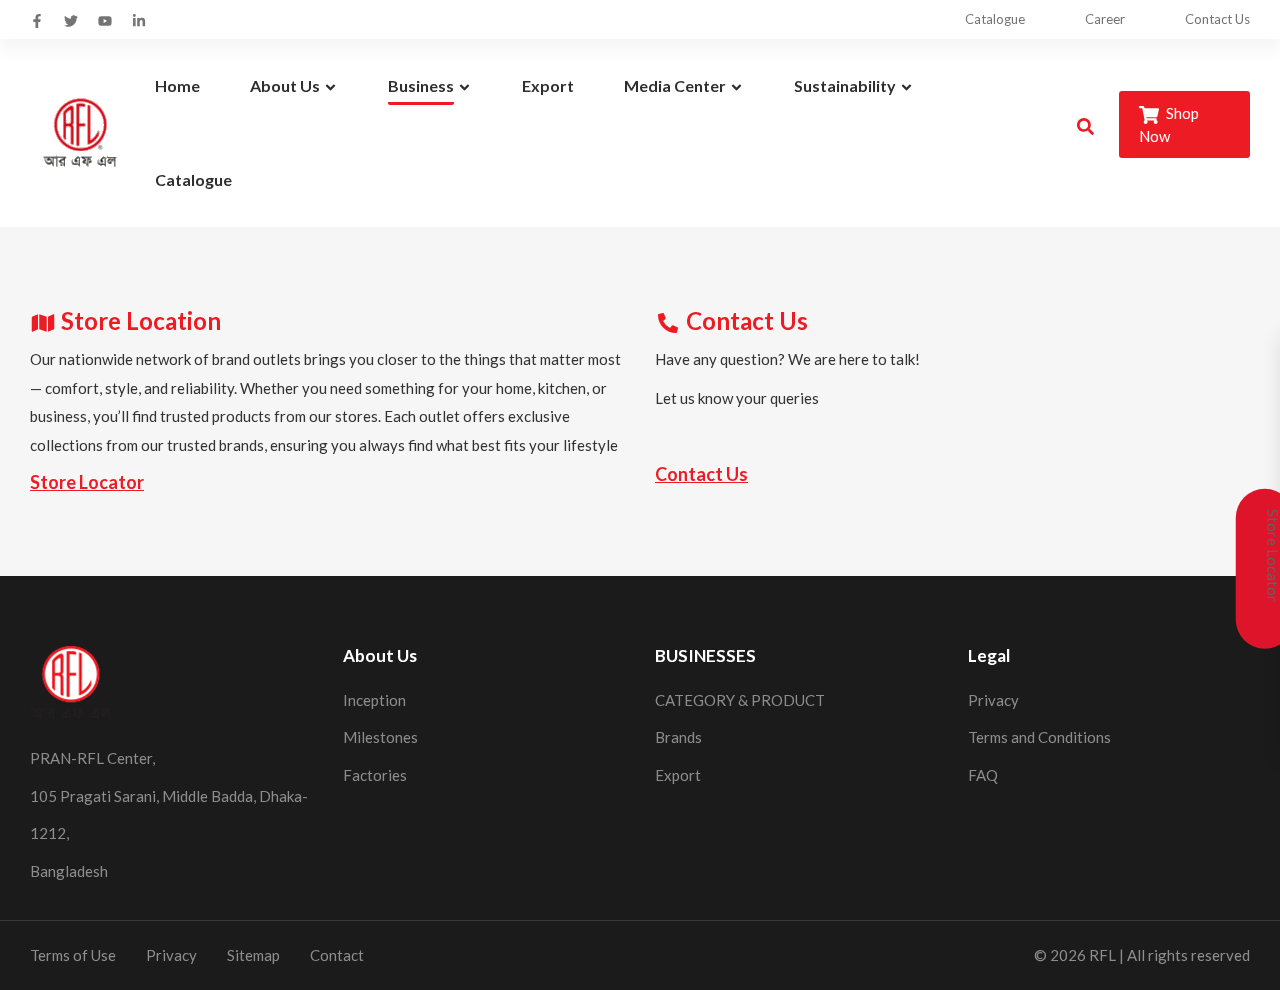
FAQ (983, 775)
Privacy (993, 700)
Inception (374, 700)
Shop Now (1169, 124)
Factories (375, 775)
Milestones (380, 737)
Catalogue (995, 19)
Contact (337, 955)
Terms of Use (73, 955)
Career (1105, 19)
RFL (1102, 955)
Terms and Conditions (1039, 737)
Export (678, 775)
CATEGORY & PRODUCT (740, 700)
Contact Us (1217, 19)
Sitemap (253, 955)
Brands (678, 737)
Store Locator (87, 482)
